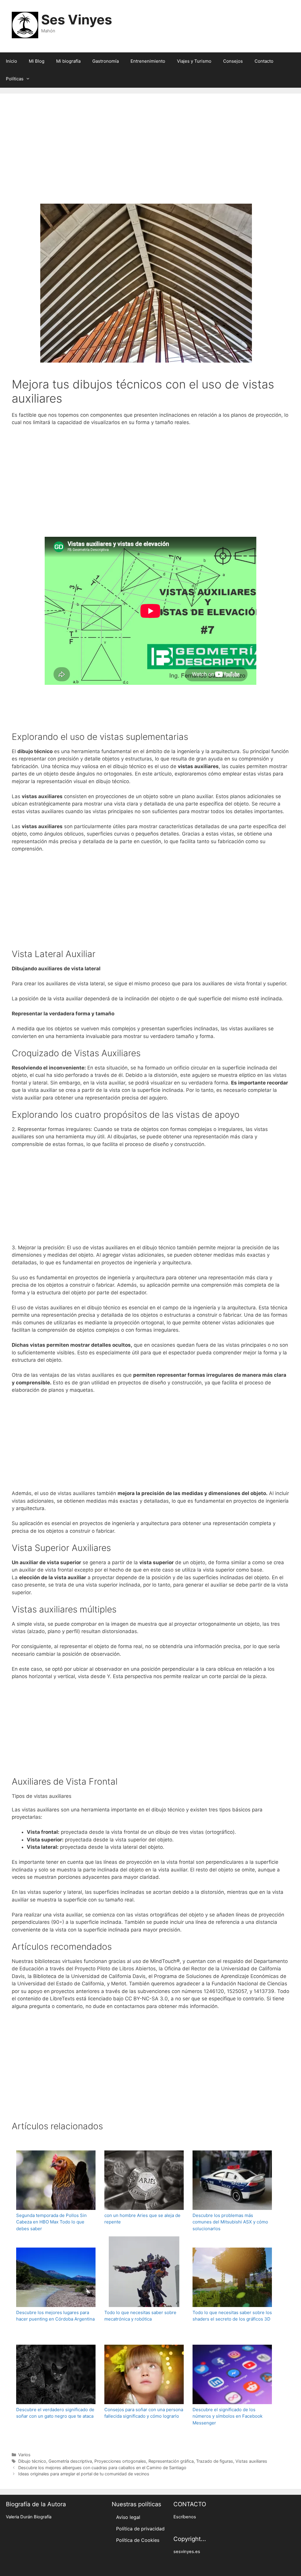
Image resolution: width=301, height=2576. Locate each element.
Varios (24, 2455)
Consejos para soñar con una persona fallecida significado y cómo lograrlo (144, 2413)
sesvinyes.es (187, 2552)
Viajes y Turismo (194, 61)
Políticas (15, 79)
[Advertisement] (150, 157)
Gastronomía (106, 61)
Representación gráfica (171, 2461)
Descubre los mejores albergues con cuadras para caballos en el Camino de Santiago (102, 2468)
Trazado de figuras (215, 2461)
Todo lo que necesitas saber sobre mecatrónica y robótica (140, 2316)
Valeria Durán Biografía (29, 2517)
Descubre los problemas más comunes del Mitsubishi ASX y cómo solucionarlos (230, 2222)
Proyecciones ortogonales (120, 2461)
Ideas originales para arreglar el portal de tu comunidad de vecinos (84, 2474)
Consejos (233, 61)
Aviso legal (128, 2517)
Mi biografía (68, 61)
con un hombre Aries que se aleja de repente (142, 2219)
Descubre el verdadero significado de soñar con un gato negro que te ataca (55, 2413)
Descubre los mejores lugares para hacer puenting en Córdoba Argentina (55, 2316)
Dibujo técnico (32, 2461)
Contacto (264, 61)
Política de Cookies (138, 2540)
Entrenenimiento (148, 61)
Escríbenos (185, 2517)
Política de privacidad (140, 2529)
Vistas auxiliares (251, 2461)
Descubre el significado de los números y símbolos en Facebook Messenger (228, 2416)
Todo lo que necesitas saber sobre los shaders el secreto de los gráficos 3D (232, 2316)
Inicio (11, 61)
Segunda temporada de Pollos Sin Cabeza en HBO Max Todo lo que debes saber (51, 2222)
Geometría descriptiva (70, 2461)
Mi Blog (37, 61)
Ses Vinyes (77, 20)
